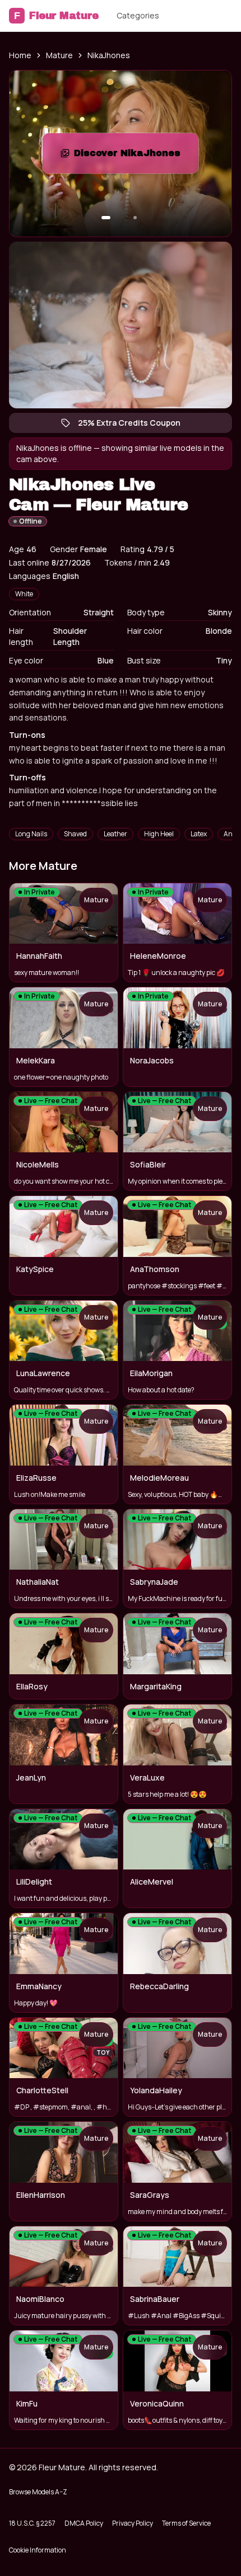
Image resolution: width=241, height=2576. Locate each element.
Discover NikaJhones (136, 156)
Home (20, 55)
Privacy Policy (133, 2523)
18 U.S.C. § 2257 (32, 2523)
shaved (75, 834)
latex (199, 834)
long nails (31, 834)
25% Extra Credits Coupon (135, 425)
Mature (59, 55)
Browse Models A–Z (38, 2492)
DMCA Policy (84, 2523)
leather (115, 834)
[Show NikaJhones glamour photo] (135, 218)
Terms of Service (186, 2523)
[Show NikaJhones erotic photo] (106, 218)
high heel (159, 834)
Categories (138, 15)
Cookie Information (38, 2550)
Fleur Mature (56, 16)
